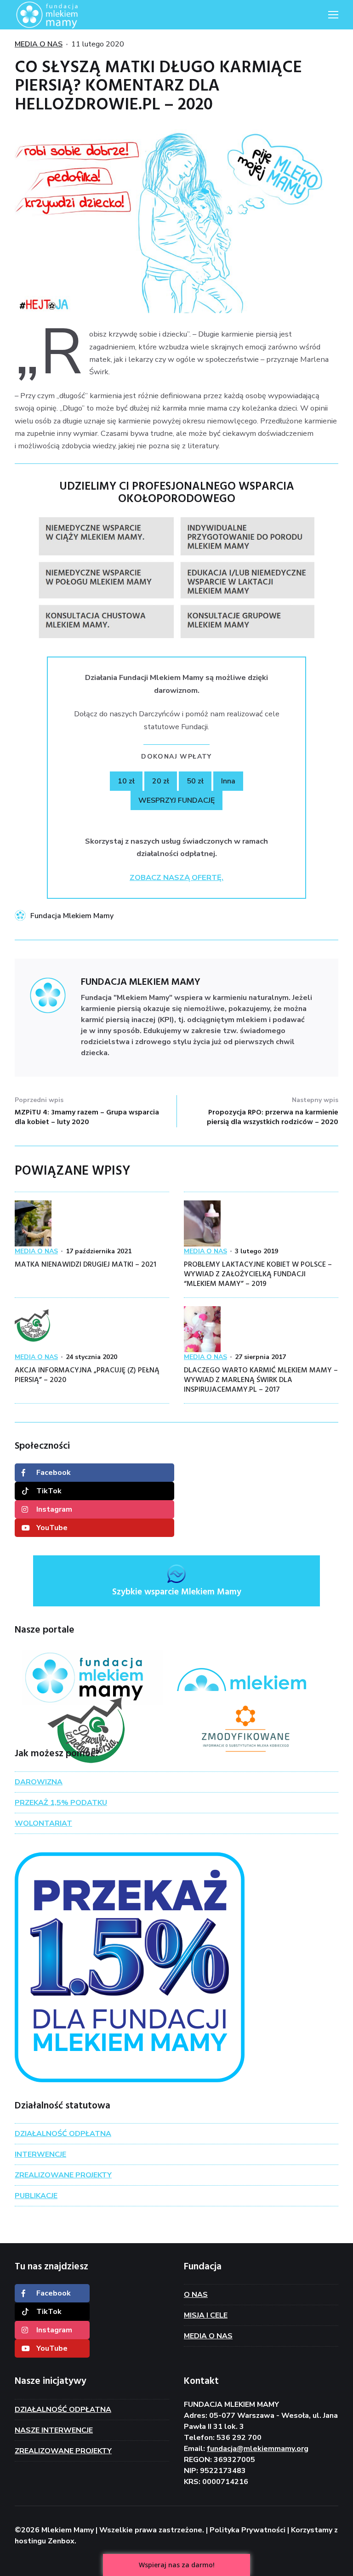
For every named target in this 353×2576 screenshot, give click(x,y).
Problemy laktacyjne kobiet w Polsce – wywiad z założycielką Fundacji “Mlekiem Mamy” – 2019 (258, 1274)
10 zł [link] (126, 781)
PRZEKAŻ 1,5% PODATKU (61, 1803)
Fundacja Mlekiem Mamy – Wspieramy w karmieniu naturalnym (61, 15)
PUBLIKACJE (36, 2196)
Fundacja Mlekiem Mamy (72, 916)
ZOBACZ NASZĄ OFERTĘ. (176, 877)
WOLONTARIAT (43, 1823)
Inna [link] (228, 781)
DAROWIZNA (39, 1782)
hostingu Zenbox (45, 2541)
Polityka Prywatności (248, 2530)
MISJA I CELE (206, 2315)
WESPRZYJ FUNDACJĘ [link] (176, 800)
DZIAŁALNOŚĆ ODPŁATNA (63, 2134)
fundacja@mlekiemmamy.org (258, 2449)
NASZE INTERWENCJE (54, 2430)
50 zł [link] (195, 781)
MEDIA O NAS (39, 44)
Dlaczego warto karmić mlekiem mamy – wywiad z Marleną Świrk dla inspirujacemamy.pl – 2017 (261, 1380)
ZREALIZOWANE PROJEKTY (63, 2175)
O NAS (196, 2295)
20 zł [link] (161, 781)
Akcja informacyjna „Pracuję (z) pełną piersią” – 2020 (87, 1375)
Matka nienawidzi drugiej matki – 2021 (85, 1265)
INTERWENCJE (40, 2154)
